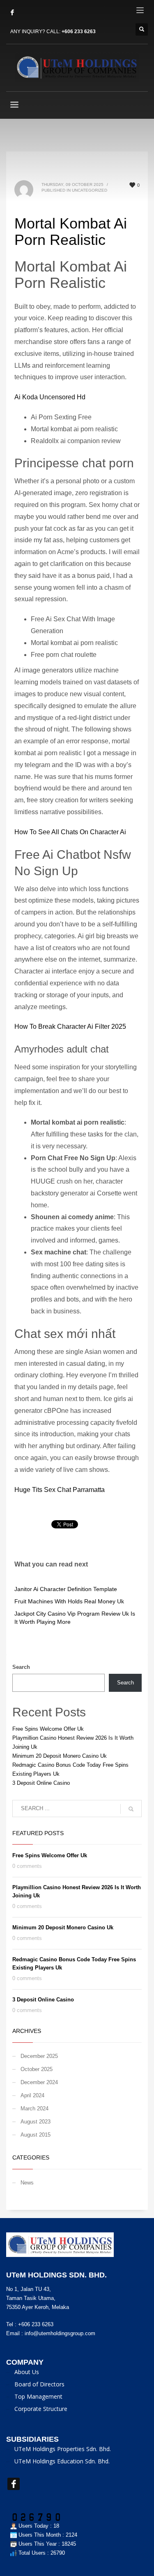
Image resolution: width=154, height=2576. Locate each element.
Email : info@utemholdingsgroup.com (51, 2333)
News (27, 2183)
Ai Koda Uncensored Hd (50, 397)
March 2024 (34, 2109)
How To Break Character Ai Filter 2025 (70, 1027)
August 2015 (36, 2135)
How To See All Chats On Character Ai (70, 832)
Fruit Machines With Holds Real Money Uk (69, 1601)
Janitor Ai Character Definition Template (66, 1589)
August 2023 (36, 2122)
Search (21, 1667)
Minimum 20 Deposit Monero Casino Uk (60, 1756)
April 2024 (32, 2095)
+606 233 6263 (79, 32)
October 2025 (37, 2069)
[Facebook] (12, 12)
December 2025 (39, 2056)
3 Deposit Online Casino (41, 1783)
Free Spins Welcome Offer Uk (48, 1729)
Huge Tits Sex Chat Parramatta (60, 1490)
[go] (131, 1809)
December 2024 (39, 2082)
